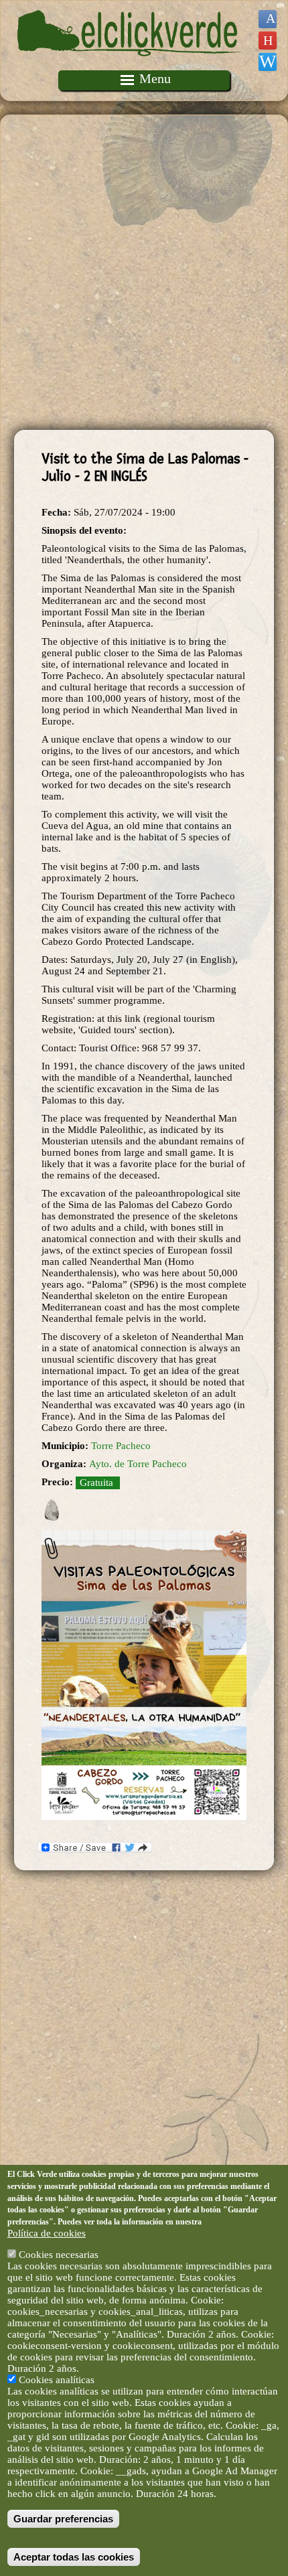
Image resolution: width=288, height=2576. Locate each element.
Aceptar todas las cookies (74, 2557)
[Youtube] (268, 41)
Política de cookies (47, 2233)
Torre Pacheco (121, 1446)
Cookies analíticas (57, 2380)
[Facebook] (268, 19)
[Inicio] (129, 64)
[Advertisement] (144, 273)
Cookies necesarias (59, 2255)
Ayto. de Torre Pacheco (138, 1464)
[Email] (268, 62)
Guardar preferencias (63, 2519)
